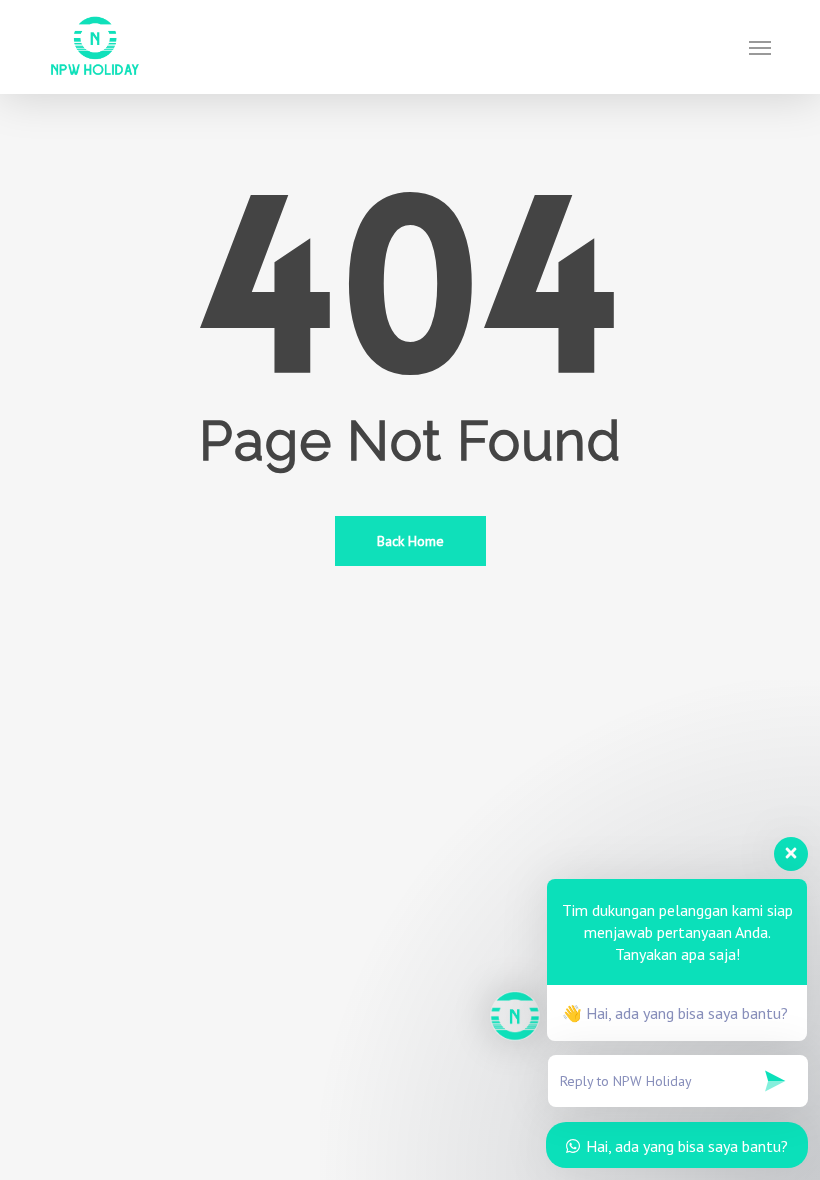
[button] (760, 47)
